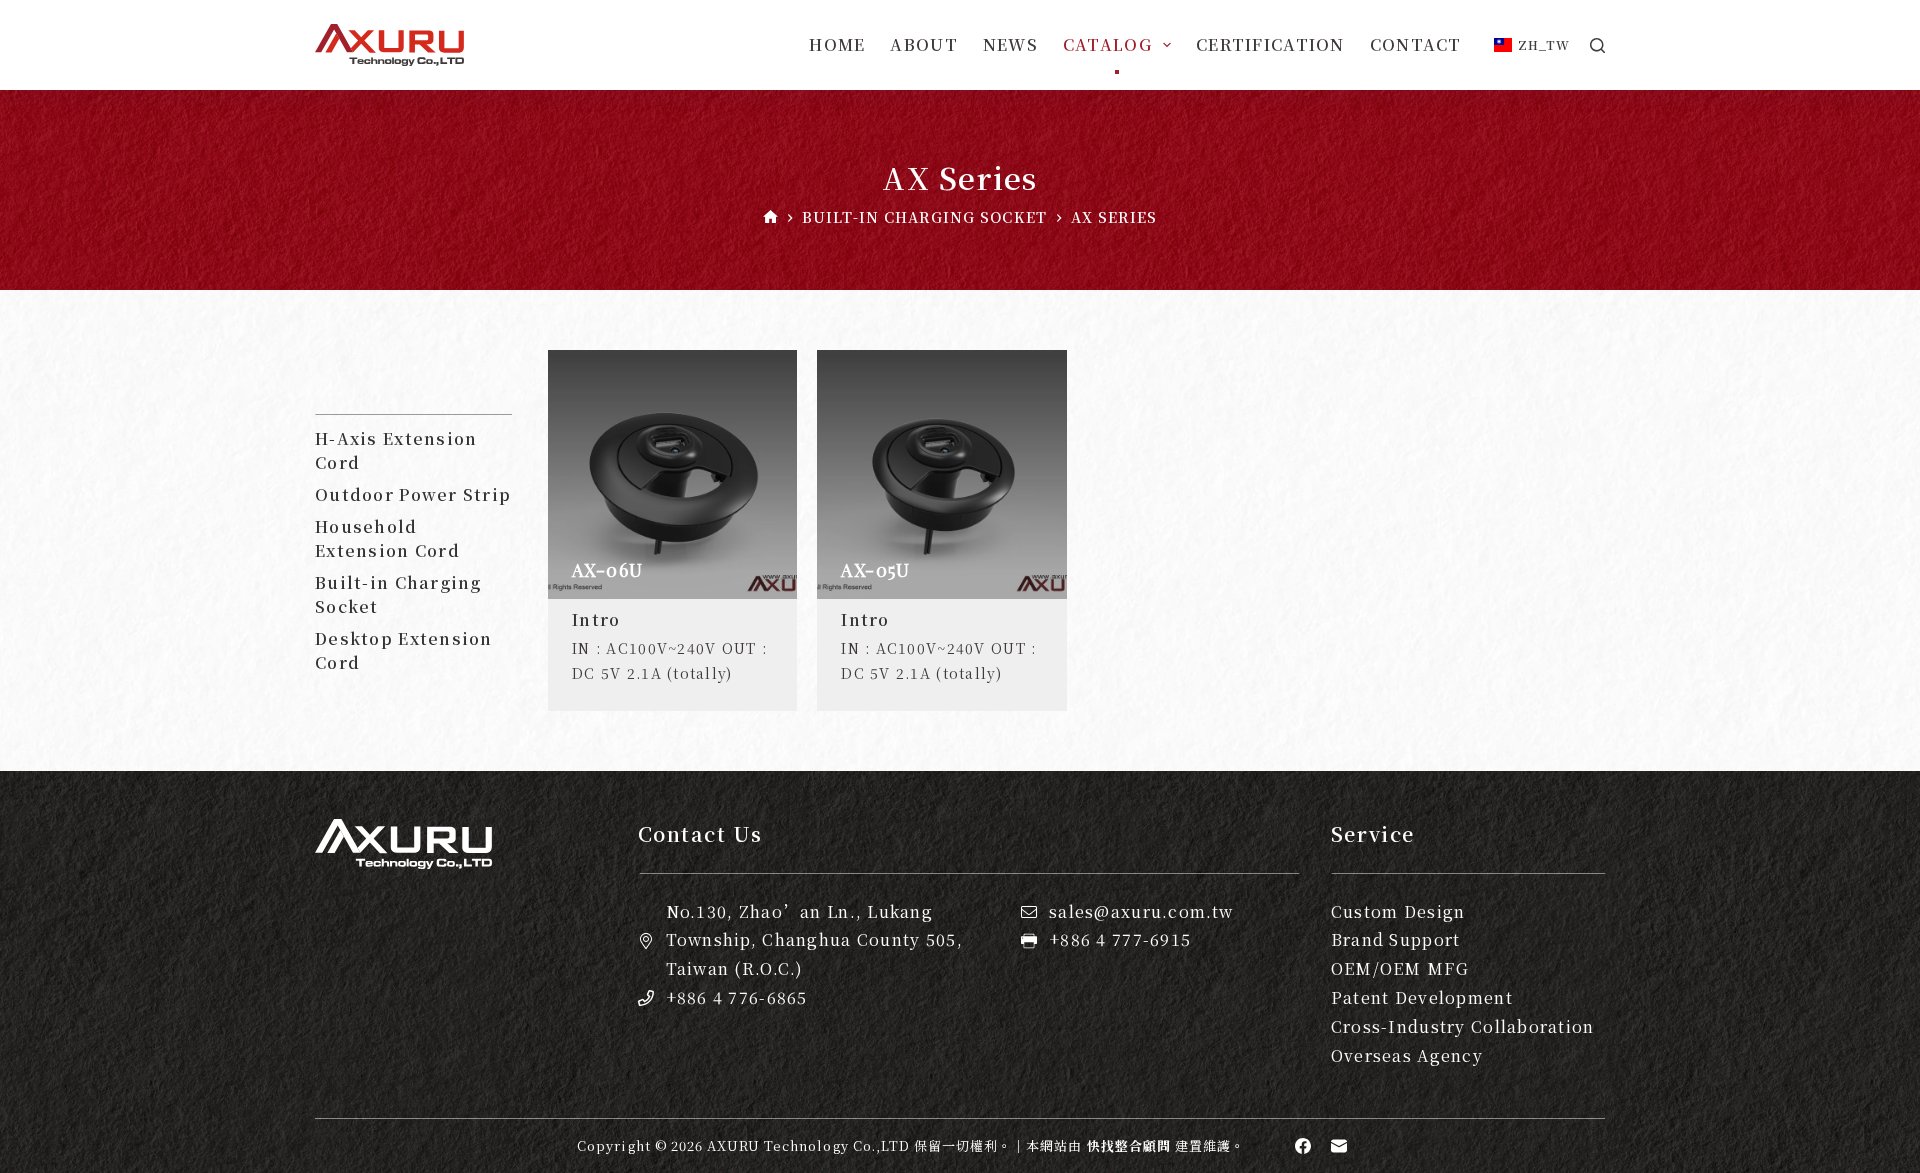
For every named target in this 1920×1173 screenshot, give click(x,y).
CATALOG (1107, 44)
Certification (1270, 44)
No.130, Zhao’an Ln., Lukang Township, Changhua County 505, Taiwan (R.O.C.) (814, 940)
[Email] (1339, 1146)
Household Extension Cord (387, 538)
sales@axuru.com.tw (1141, 911)
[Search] (1597, 45)
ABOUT (923, 44)
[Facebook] (1303, 1146)
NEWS (1010, 44)
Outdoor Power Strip (413, 494)
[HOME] (770, 217)
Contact (1416, 44)
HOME (837, 44)
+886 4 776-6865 (737, 997)
